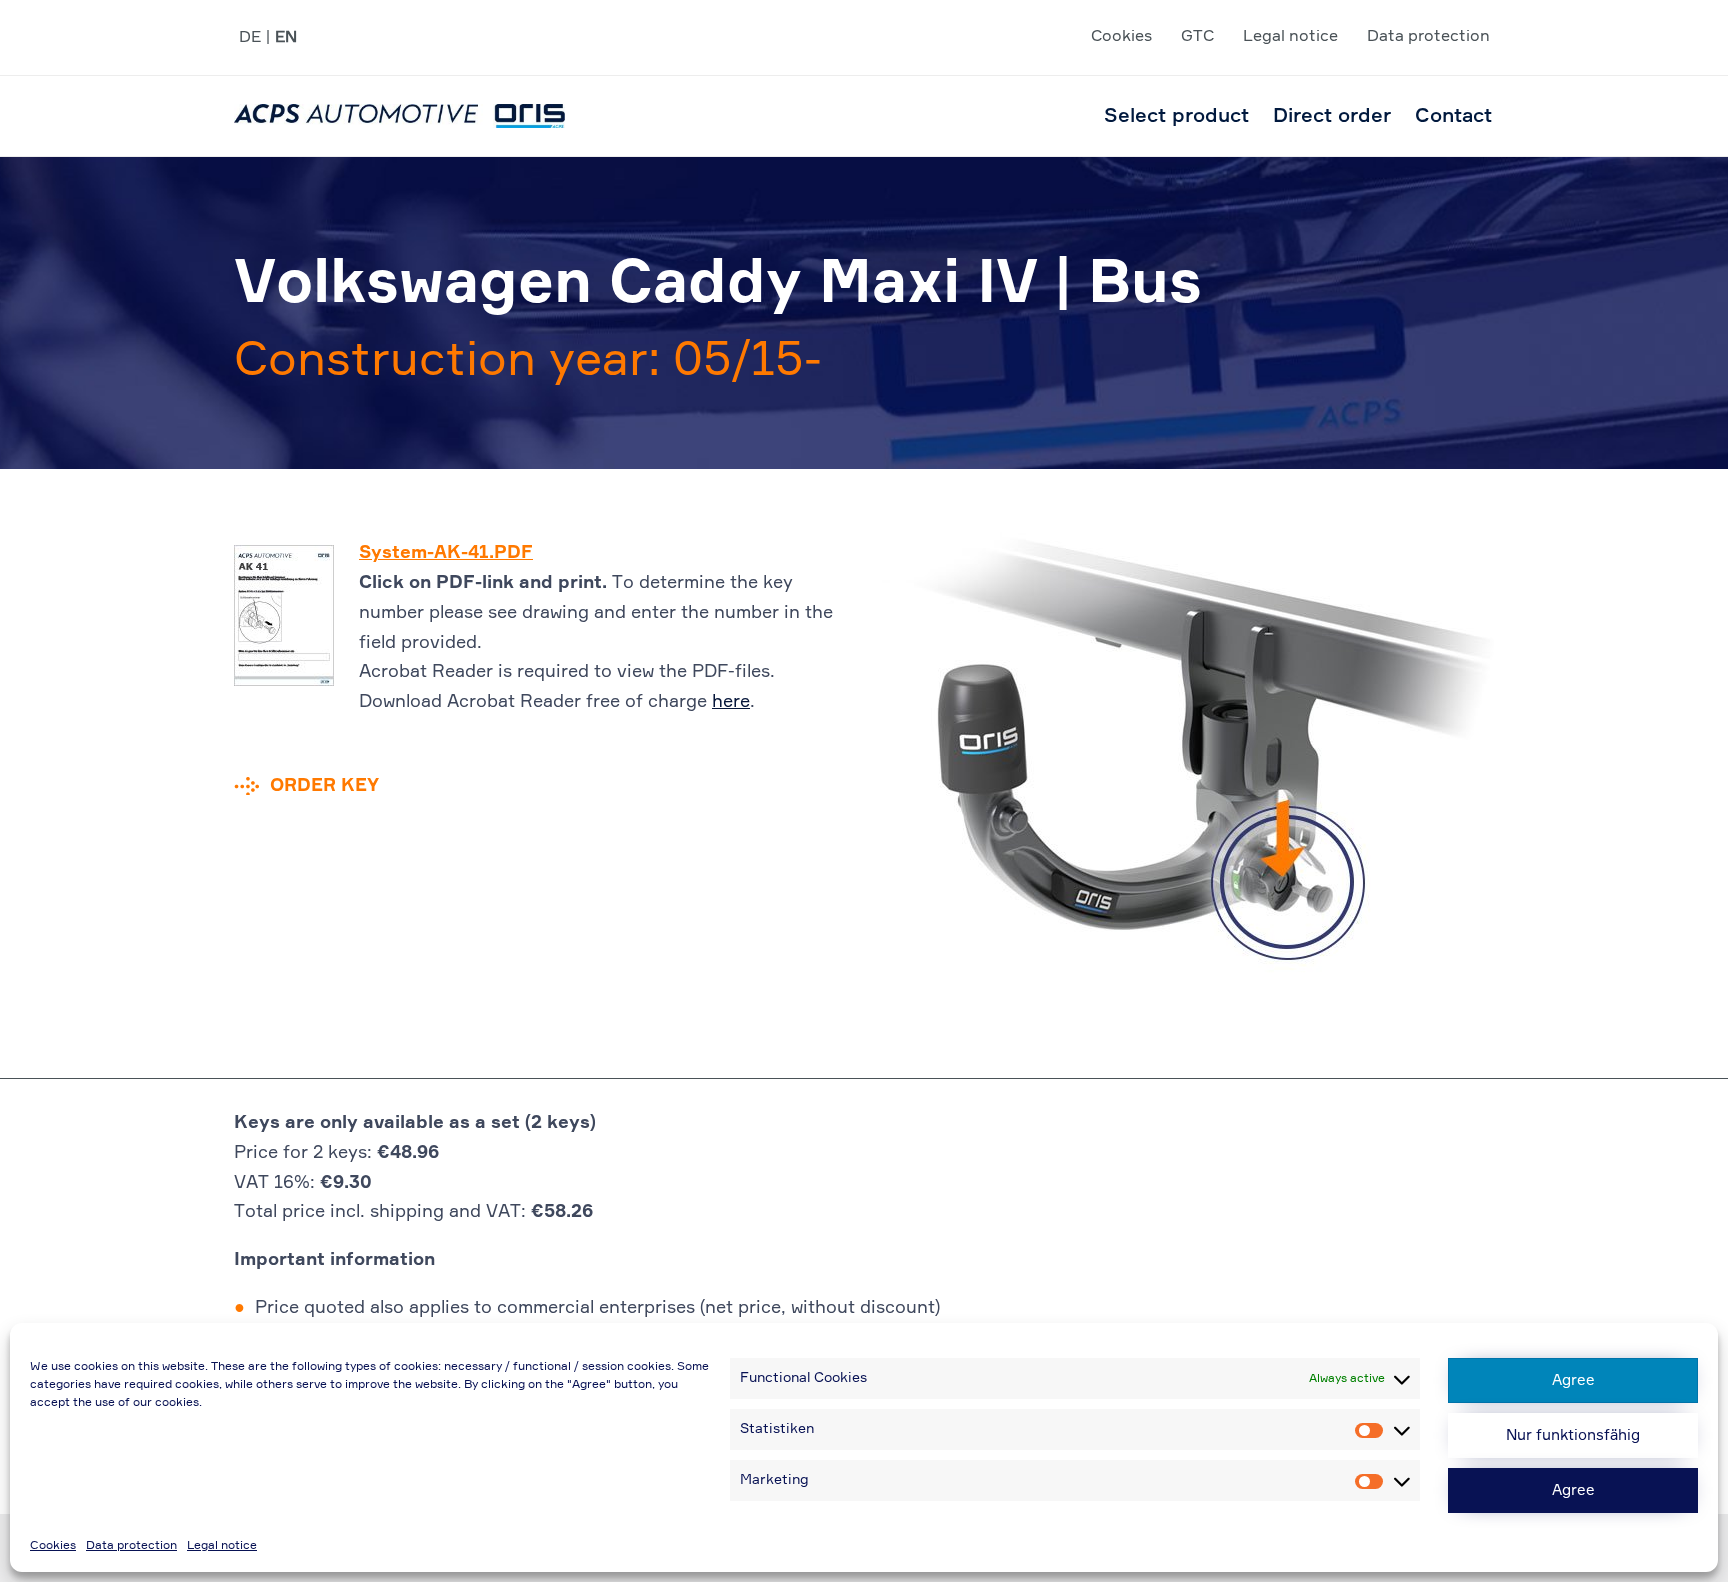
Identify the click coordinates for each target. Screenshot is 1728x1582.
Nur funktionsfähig (1573, 1435)
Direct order (1332, 116)
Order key (324, 786)
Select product (1176, 116)
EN (286, 38)
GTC (1197, 37)
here (731, 702)
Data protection (131, 1546)
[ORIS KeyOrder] (399, 116)
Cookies (53, 1546)
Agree (1573, 1380)
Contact (1453, 116)
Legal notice (222, 1546)
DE (250, 38)
